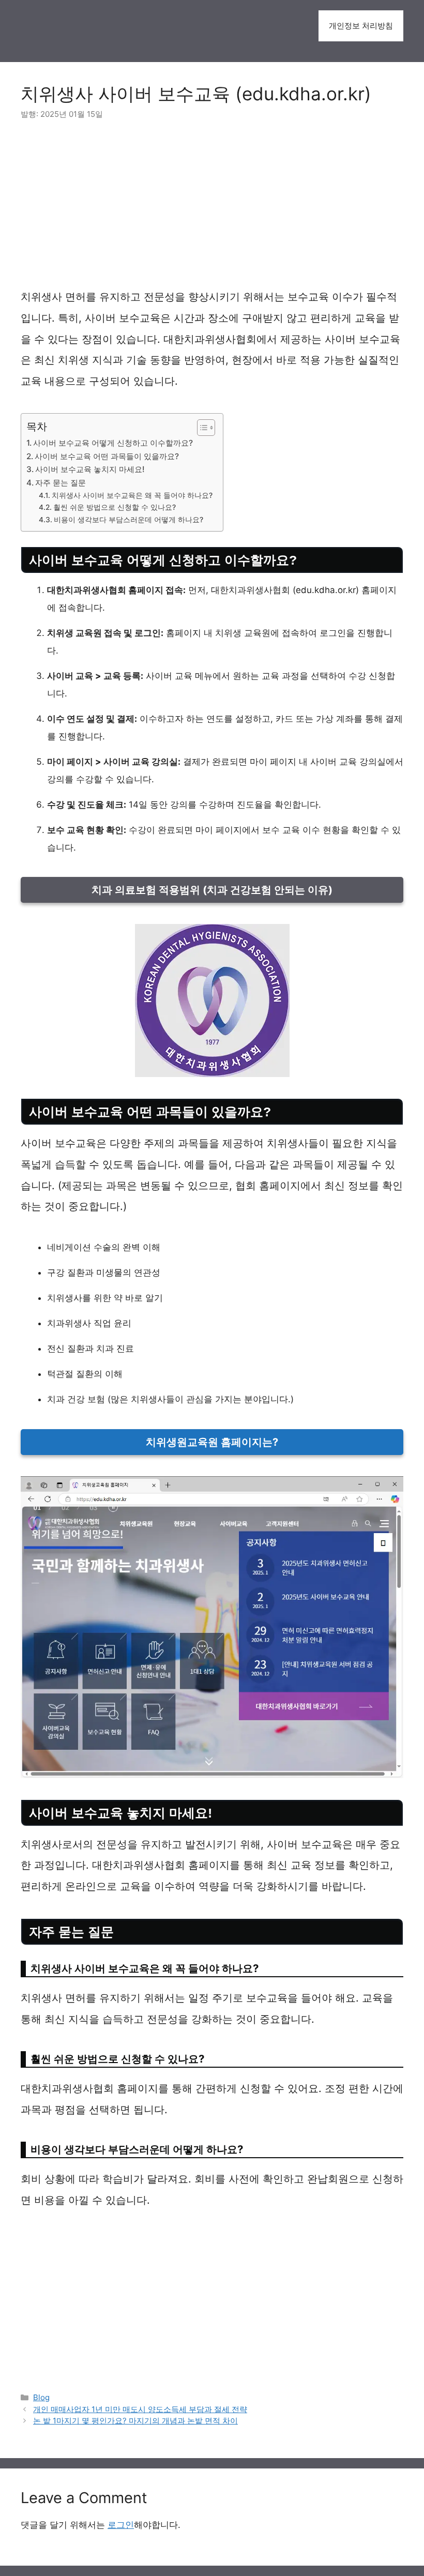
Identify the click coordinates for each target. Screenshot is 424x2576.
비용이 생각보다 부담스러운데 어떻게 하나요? (128, 520)
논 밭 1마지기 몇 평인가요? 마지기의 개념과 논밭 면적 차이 (135, 2421)
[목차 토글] (201, 428)
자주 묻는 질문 (60, 483)
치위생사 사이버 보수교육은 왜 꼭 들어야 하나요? (132, 495)
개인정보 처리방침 (361, 26)
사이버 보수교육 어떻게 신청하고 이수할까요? (113, 443)
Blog (41, 2397)
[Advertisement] (212, 210)
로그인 (121, 2525)
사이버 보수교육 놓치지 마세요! (90, 469)
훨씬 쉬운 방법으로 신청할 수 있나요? (115, 507)
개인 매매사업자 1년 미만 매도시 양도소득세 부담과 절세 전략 (140, 2409)
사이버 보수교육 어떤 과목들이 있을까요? (107, 456)
